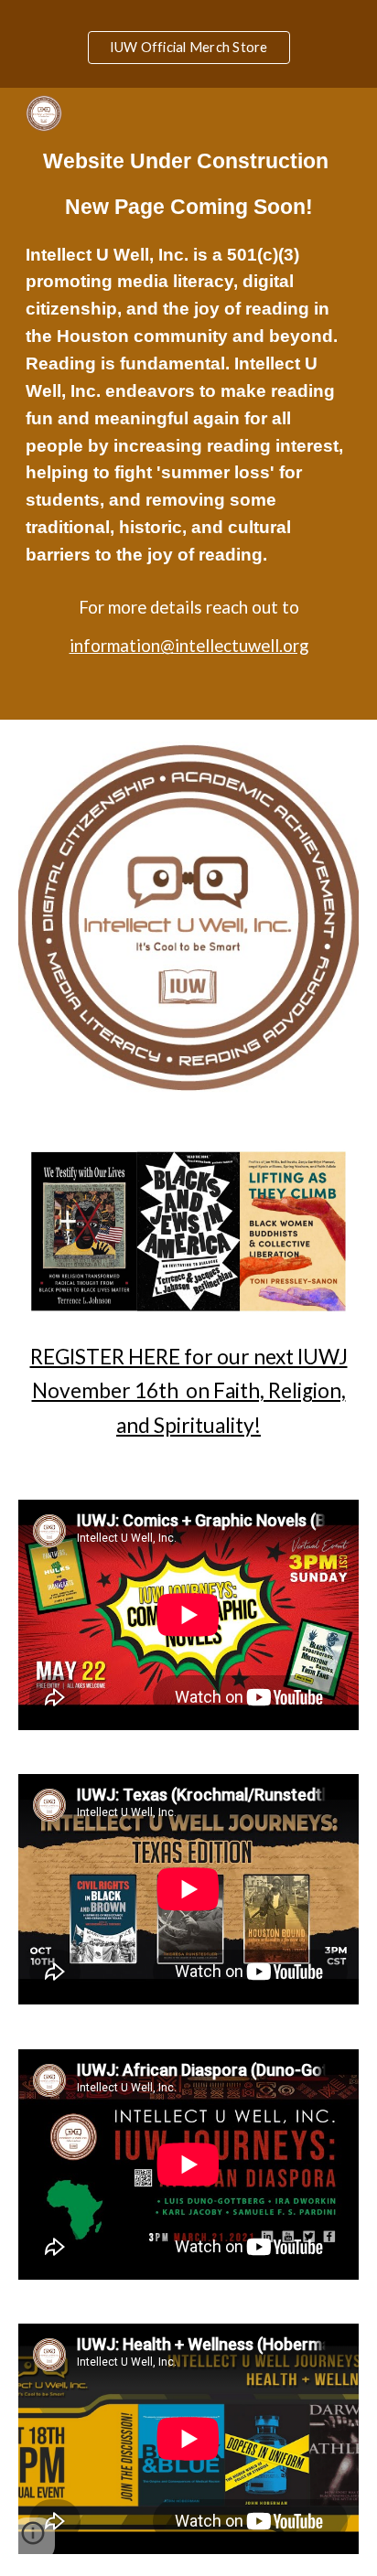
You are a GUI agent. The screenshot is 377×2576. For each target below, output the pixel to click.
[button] (33, 2539)
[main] (188, 404)
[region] (188, 44)
